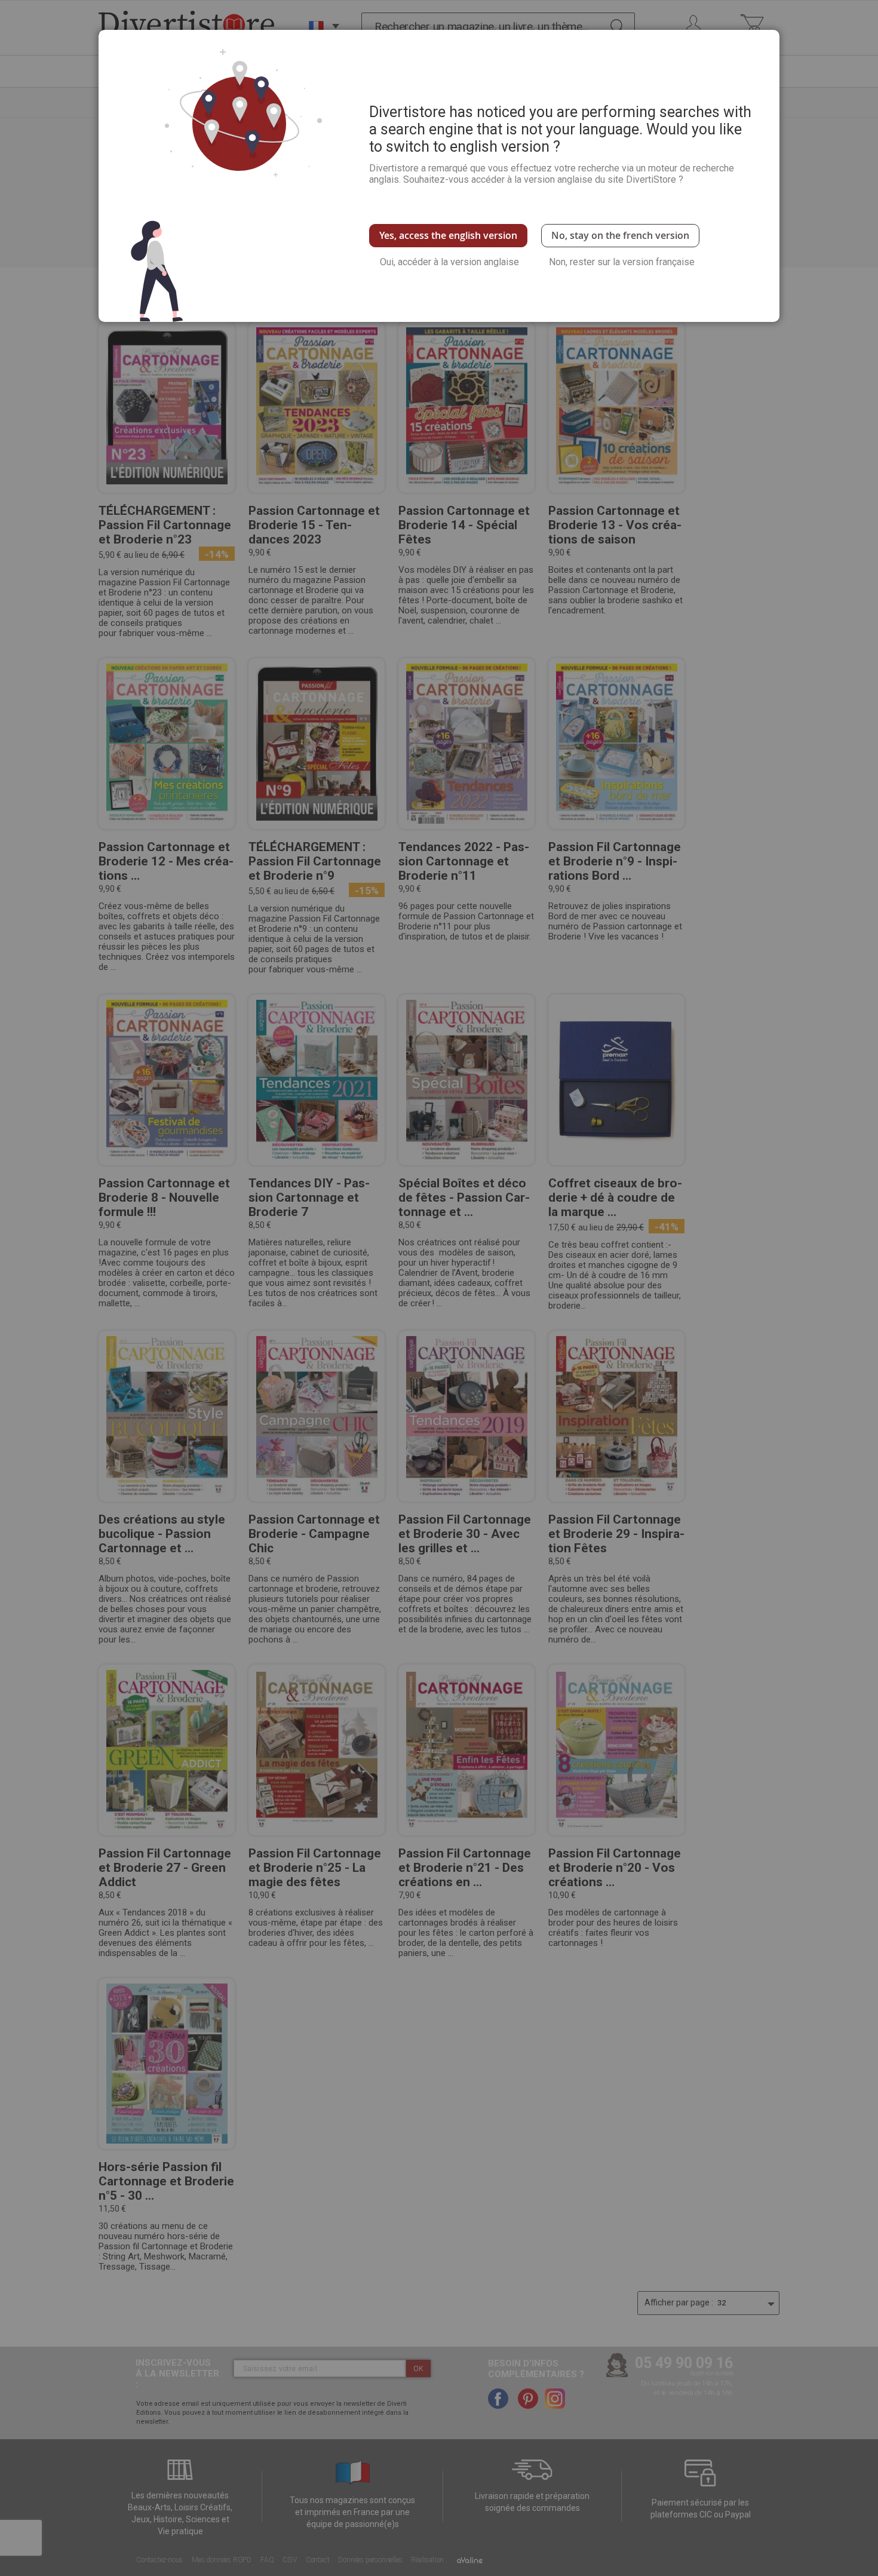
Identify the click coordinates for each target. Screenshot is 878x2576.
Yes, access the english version (448, 235)
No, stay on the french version (620, 235)
